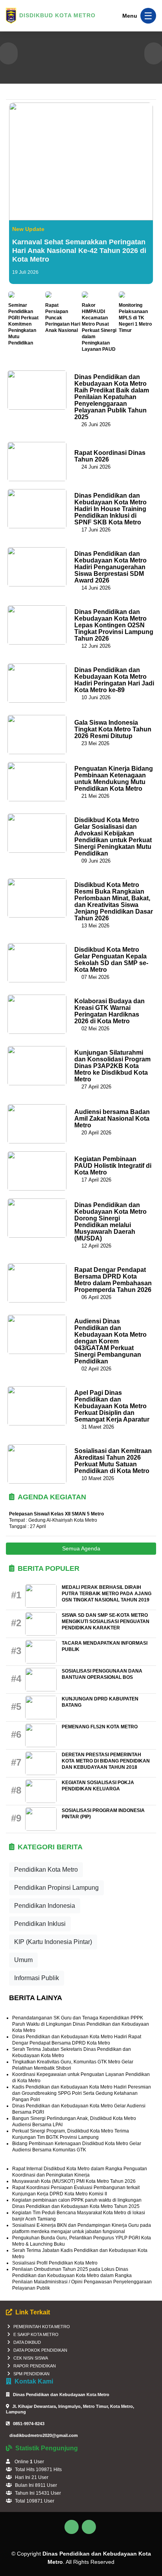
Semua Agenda (81, 1548)
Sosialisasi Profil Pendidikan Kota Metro (55, 2263)
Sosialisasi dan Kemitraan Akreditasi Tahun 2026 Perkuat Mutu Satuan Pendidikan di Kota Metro (113, 1461)
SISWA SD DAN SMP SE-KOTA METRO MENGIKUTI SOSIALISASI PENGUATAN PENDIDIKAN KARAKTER (106, 1621)
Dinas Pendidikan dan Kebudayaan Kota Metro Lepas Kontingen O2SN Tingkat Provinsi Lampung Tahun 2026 (114, 625)
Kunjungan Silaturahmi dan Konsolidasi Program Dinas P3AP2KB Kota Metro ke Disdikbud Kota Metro (112, 1066)
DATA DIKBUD (27, 2342)
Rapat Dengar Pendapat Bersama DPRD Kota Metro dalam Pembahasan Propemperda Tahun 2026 (113, 1280)
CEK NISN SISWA (31, 2358)
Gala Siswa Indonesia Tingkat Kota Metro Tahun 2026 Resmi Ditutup (113, 729)
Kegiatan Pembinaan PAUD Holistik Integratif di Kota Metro (113, 1166)
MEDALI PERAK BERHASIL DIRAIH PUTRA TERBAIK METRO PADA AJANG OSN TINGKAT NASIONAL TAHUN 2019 (107, 1594)
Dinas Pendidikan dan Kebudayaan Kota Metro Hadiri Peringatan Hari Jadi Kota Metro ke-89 (114, 680)
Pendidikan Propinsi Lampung (56, 1888)
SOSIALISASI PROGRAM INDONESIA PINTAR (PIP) (103, 1814)
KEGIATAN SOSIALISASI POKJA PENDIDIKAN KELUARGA (98, 1786)
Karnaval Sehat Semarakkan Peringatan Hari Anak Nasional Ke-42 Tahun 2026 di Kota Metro (79, 251)
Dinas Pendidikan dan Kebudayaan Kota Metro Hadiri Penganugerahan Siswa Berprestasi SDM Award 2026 (110, 567)
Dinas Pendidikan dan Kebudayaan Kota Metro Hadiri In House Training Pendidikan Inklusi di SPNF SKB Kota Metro (110, 509)
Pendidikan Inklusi (40, 1924)
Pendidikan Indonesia (45, 1906)
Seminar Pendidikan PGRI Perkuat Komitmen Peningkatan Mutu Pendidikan (23, 324)
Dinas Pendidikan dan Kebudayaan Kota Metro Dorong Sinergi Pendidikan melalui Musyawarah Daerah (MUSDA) (110, 1222)
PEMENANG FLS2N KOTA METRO (100, 1727)
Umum (23, 1960)
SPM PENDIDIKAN (31, 2374)
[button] (8, 54)
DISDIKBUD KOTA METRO (57, 15)
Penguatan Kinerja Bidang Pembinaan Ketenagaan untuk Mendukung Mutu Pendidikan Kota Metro (114, 779)
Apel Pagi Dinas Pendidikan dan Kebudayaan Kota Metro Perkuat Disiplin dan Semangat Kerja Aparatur (112, 1406)
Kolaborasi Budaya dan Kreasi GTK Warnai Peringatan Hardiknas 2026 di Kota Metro (110, 1011)
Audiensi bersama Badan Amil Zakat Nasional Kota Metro (112, 1119)
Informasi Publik (37, 1978)
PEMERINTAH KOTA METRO (42, 2327)
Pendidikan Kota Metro (46, 1870)
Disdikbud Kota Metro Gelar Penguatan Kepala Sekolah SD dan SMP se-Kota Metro (111, 960)
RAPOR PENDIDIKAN (35, 2366)
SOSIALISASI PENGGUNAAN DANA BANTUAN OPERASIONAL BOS (102, 1674)
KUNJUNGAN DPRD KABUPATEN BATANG (100, 1702)
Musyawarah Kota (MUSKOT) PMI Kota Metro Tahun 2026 (74, 2181)
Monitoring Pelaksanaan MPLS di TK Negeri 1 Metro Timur (135, 318)
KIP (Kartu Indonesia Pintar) (53, 1942)
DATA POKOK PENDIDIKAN (40, 2350)
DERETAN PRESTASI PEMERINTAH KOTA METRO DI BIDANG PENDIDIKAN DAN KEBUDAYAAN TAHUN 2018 (106, 1761)
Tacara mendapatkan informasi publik (105, 1646)
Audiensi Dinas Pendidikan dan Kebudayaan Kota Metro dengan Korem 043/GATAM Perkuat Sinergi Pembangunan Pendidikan (110, 1341)
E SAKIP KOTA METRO (36, 2334)
